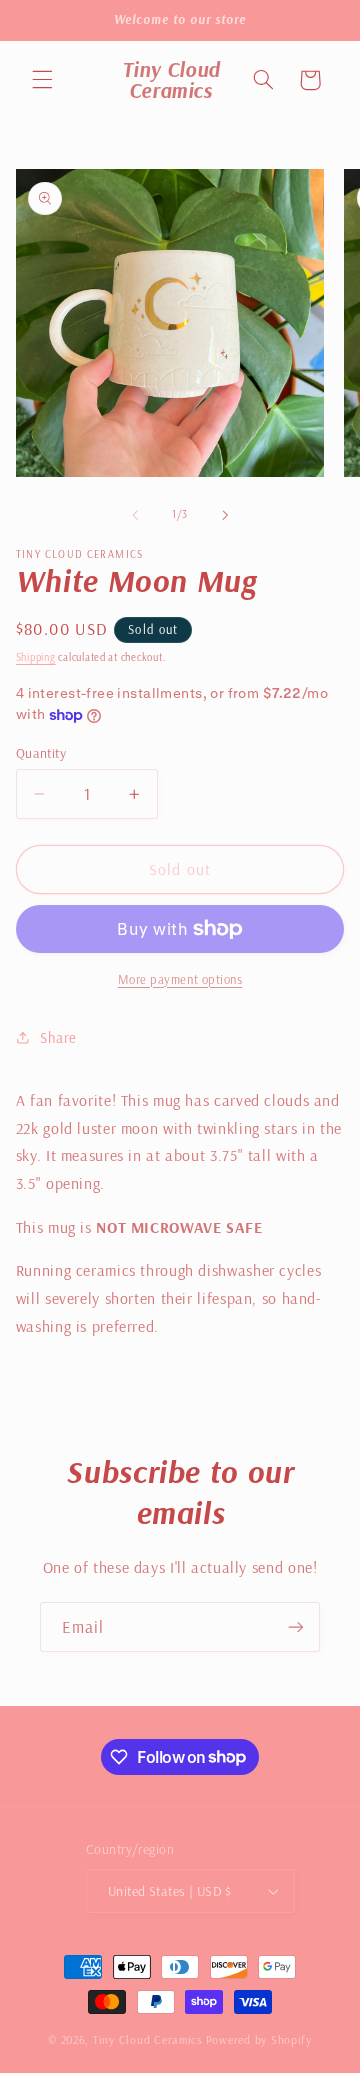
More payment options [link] (180, 979)
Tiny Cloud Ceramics (148, 2039)
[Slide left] (135, 515)
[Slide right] (225, 515)
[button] (42, 80)
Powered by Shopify (259, 2039)
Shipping (36, 657)
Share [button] (58, 1037)
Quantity (41, 752)
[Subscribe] (296, 1626)
